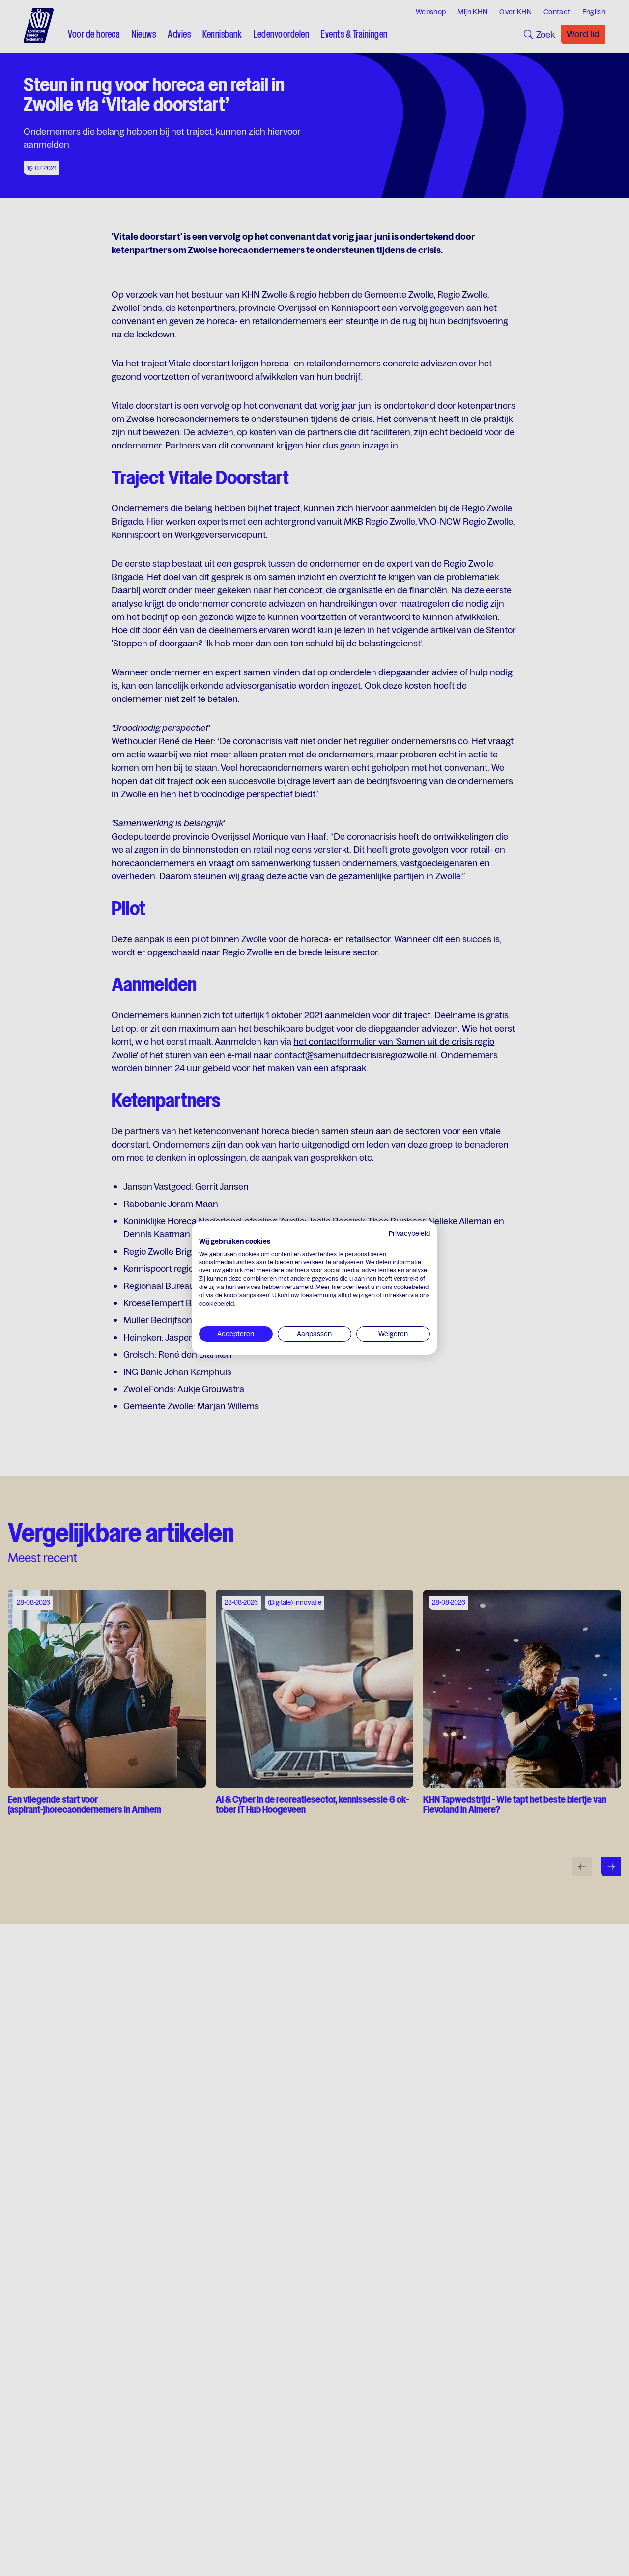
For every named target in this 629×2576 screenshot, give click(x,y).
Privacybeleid (409, 1233)
